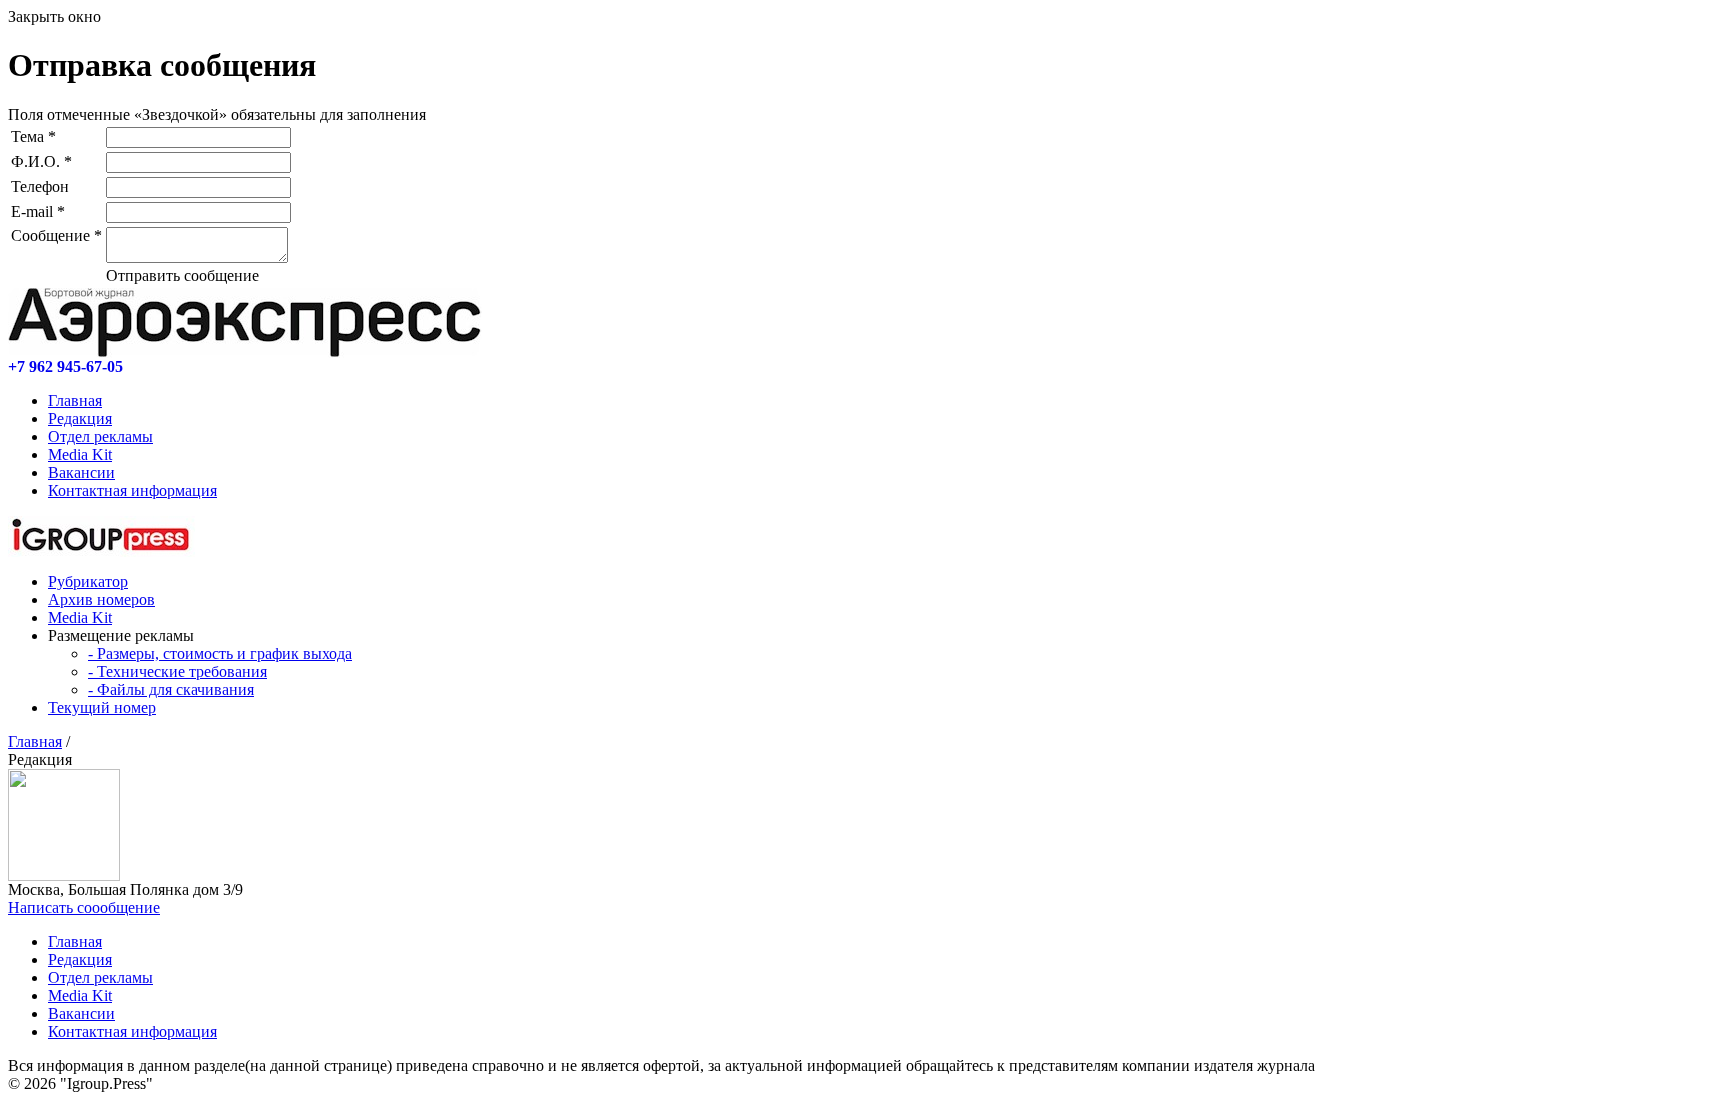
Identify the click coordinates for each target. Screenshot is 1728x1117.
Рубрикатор (88, 581)
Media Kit (80, 454)
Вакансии (81, 472)
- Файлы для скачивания (171, 689)
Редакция (80, 418)
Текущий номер (102, 707)
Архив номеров (101, 599)
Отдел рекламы (100, 436)
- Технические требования (177, 671)
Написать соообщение (84, 907)
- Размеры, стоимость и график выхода (220, 653)
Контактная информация (132, 490)
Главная (75, 400)
